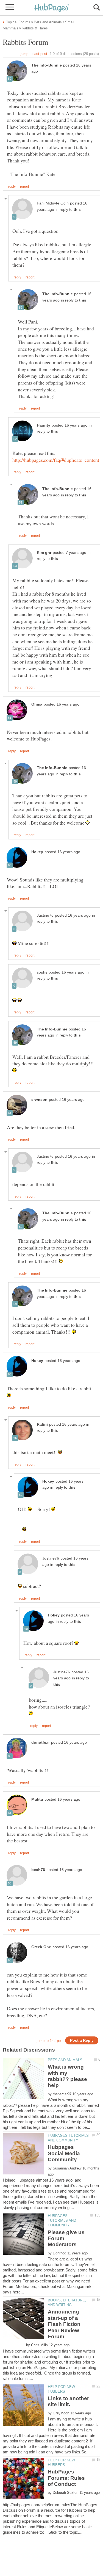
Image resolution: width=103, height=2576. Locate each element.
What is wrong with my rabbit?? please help (67, 2076)
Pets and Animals (65, 2060)
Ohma (37, 704)
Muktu (37, 1799)
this (77, 210)
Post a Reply (82, 2040)
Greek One (41, 1947)
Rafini (42, 1424)
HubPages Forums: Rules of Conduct (66, 2478)
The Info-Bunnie (47, 65)
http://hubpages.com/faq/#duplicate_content (56, 460)
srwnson (39, 1100)
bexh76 (38, 1870)
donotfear (41, 1742)
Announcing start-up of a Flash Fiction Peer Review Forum (64, 2324)
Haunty (44, 425)
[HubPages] (52, 8)
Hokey (37, 852)
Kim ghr (44, 553)
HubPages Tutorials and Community (62, 2220)
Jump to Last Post (34, 54)
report (24, 187)
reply (12, 187)
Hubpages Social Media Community (64, 2153)
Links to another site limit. (68, 2401)
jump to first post (50, 2041)
